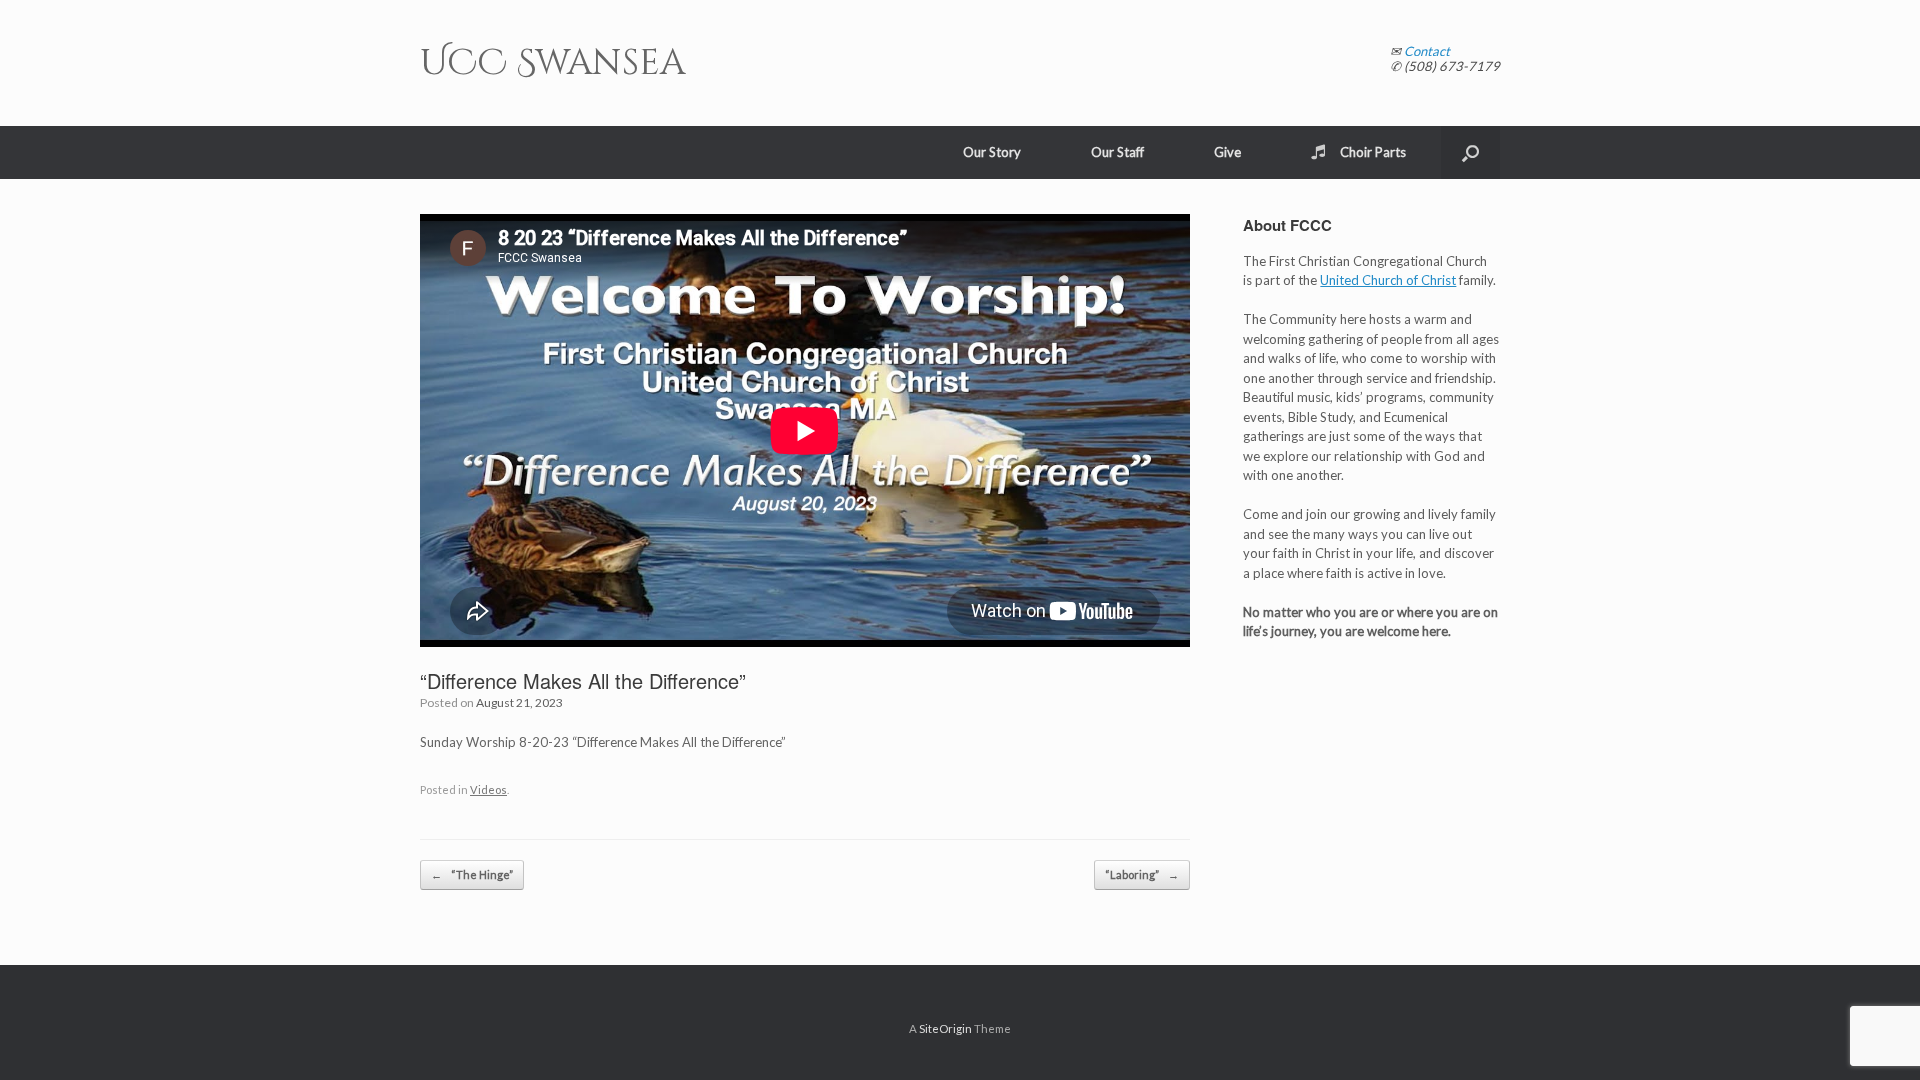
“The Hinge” (472, 874)
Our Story (992, 152)
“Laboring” (1142, 874)
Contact (1427, 51)
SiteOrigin (945, 1028)
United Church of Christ (1388, 280)
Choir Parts (1373, 152)
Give (1227, 152)
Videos (488, 789)
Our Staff (1117, 152)
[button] (1470, 152)
